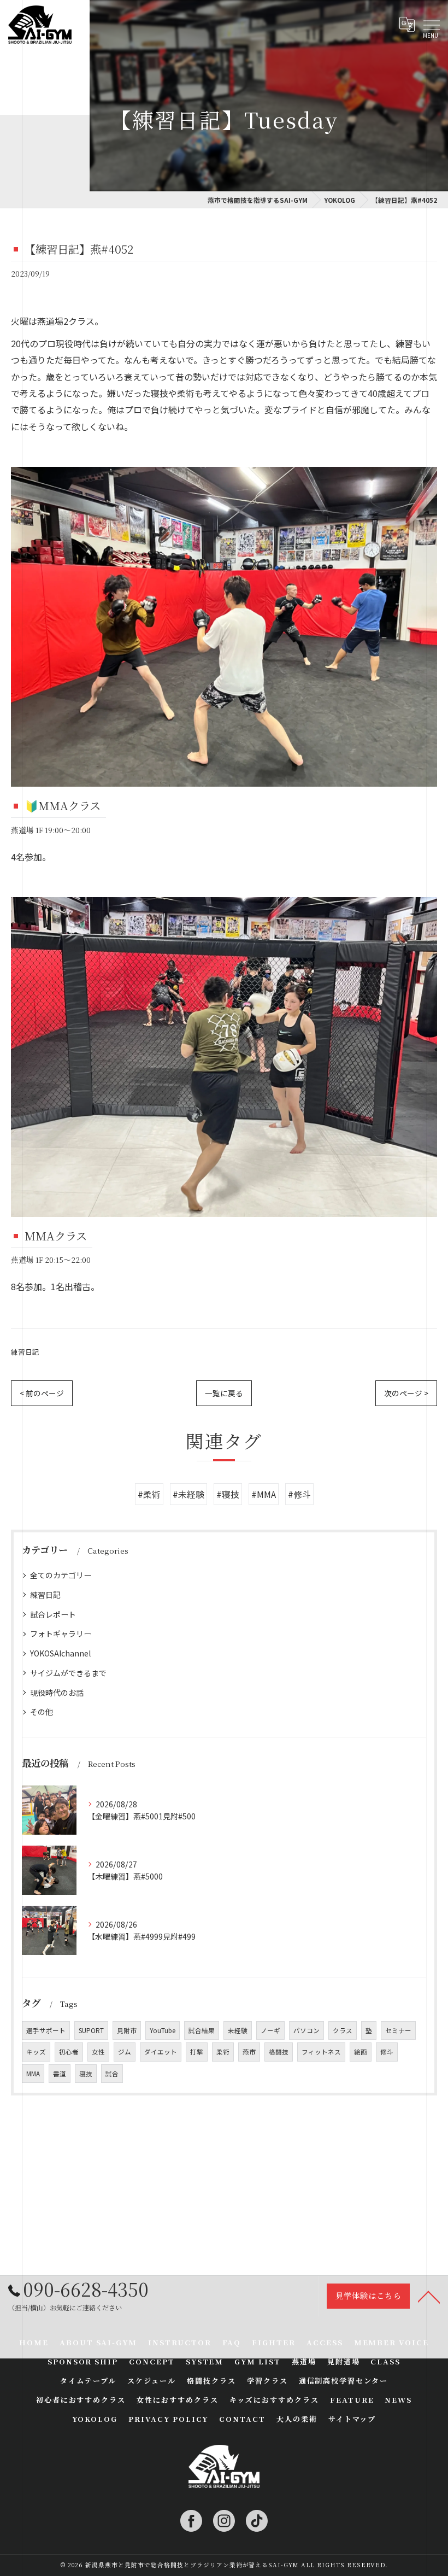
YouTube (163, 2030)
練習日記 (25, 1352)
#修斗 (299, 1494)
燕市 (249, 2052)
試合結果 (202, 2030)
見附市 (127, 2030)
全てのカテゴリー (61, 1575)
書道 (60, 2074)
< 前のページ (42, 1393)
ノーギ (270, 2030)
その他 (42, 1712)
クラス (343, 2030)
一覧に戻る (224, 1393)
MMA (33, 2074)
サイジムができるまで (68, 1673)
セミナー (398, 2030)
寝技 (86, 2074)
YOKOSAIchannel (60, 1653)
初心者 (69, 2052)
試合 (112, 2074)
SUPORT (91, 2030)
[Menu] (431, 25)
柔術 (223, 2052)
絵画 (361, 2052)
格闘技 (279, 2052)
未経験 (238, 2030)
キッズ (36, 2052)
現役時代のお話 (57, 1693)
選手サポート (46, 2030)
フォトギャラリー (61, 1634)
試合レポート (53, 1614)
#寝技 (228, 1494)
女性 (98, 2052)
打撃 (197, 2052)
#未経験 (188, 1494)
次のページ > (406, 1393)
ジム (125, 2052)
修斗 (387, 2052)
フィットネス (321, 2052)
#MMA (264, 1494)
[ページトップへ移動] (429, 2296)
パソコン (306, 2030)
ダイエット (161, 2052)
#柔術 (149, 1494)
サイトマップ (352, 2419)
